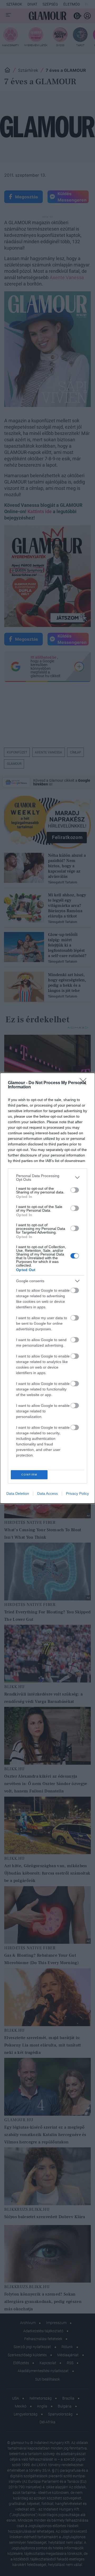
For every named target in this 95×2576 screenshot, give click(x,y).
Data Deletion (18, 1493)
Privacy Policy (77, 1493)
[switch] (75, 1190)
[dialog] (47, 1288)
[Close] (85, 1083)
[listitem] (47, 1178)
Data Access (47, 1493)
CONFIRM (29, 1475)
